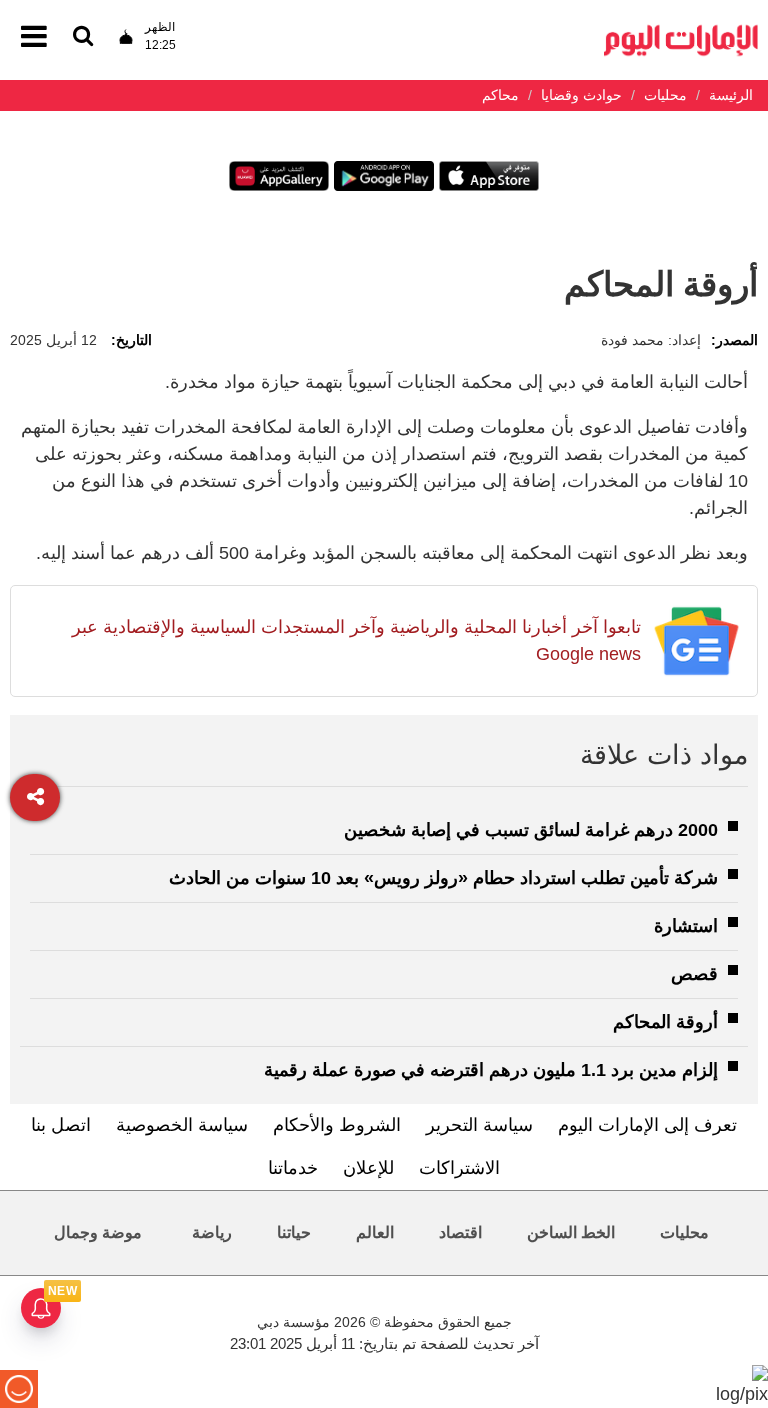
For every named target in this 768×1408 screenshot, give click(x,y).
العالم (375, 1232)
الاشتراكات (459, 1168)
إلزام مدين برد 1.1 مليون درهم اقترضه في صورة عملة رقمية (491, 1070)
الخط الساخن (571, 1232)
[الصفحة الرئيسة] (681, 30)
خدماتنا (293, 1168)
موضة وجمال (98, 1232)
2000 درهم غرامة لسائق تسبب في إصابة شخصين (531, 830)
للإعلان (368, 1168)
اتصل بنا (61, 1125)
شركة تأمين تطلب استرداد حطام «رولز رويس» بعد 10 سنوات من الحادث (443, 878)
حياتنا (294, 1232)
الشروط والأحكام (337, 1125)
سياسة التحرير (479, 1125)
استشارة (686, 926)
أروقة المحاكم (665, 1022)
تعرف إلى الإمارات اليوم (647, 1125)
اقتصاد (460, 1232)
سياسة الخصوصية (182, 1125)
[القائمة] (83, 37)
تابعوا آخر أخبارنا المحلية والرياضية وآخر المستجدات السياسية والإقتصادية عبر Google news (356, 640)
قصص (694, 974)
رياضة (212, 1232)
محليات (684, 1232)
